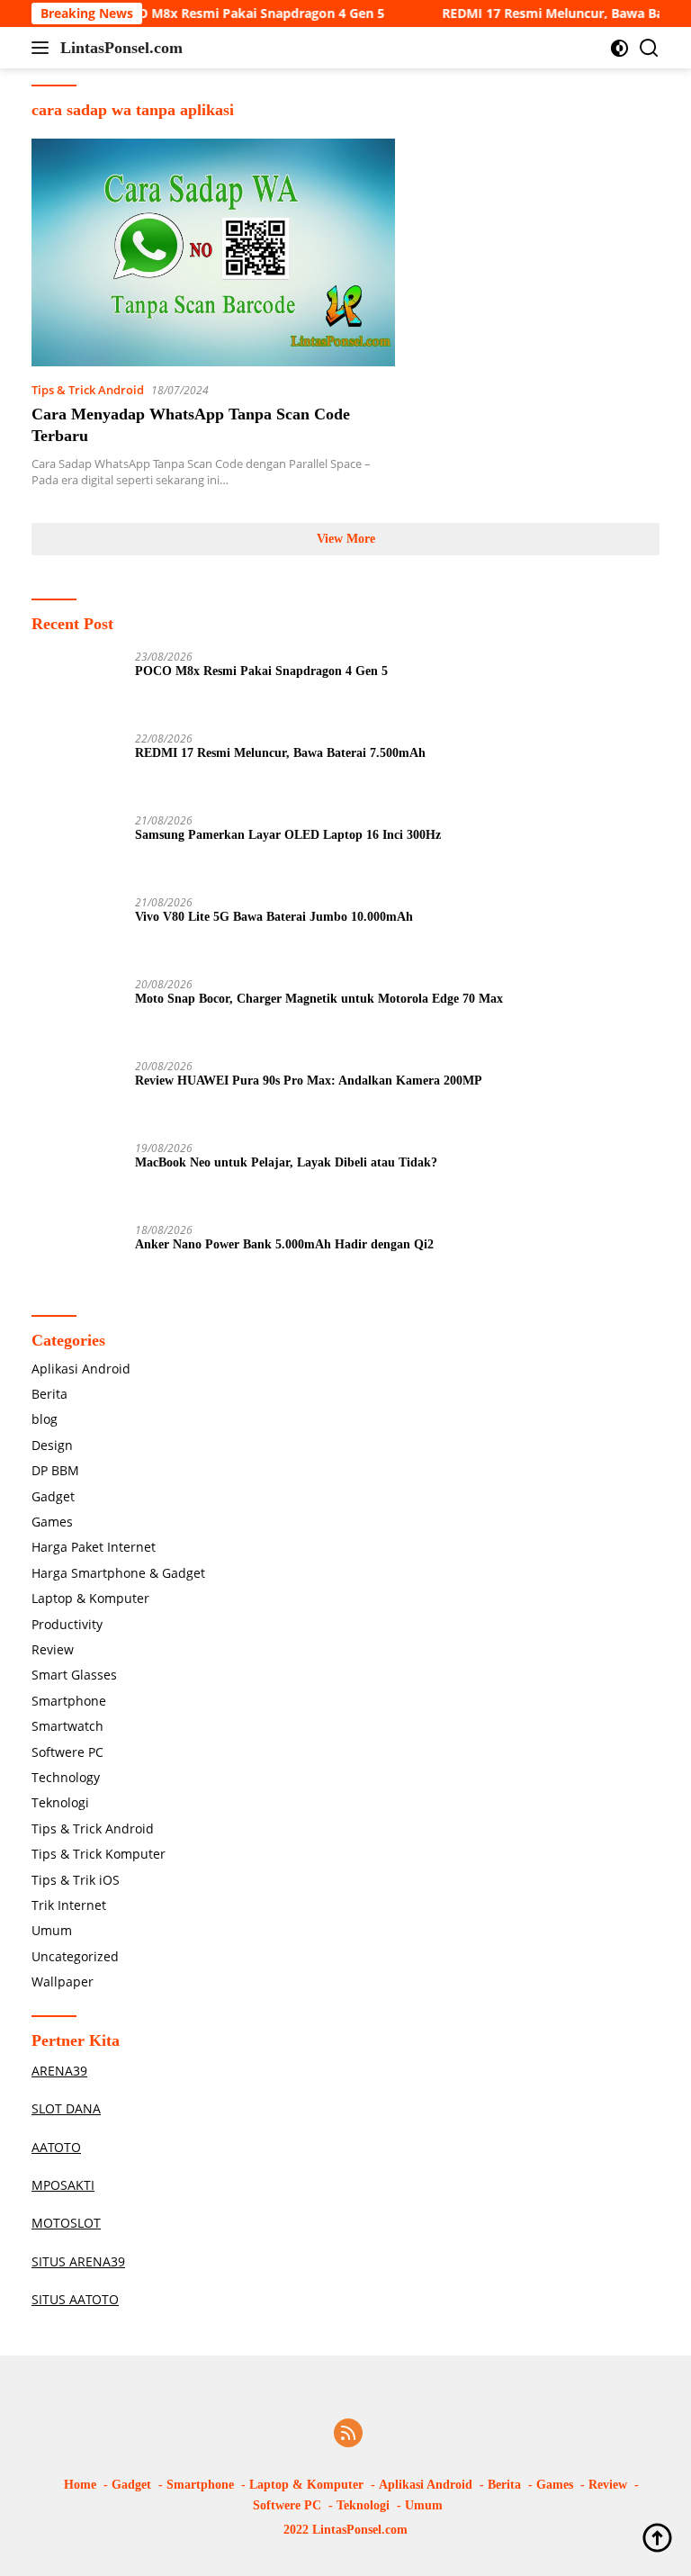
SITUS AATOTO (75, 2299)
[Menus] (44, 48)
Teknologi (60, 1802)
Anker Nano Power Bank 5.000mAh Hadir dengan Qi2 (284, 1244)
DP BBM (55, 1470)
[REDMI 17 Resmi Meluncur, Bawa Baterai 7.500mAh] (76, 766)
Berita (49, 1394)
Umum (52, 1930)
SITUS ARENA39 (78, 2261)
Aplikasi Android (81, 1369)
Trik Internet (69, 1905)
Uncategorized (75, 1956)
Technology (66, 1777)
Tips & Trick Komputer (99, 1854)
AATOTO (56, 2147)
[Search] (649, 48)
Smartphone (69, 1701)
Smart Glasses (74, 1675)
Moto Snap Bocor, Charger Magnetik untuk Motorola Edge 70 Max (319, 999)
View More (346, 539)
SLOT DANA (66, 2108)
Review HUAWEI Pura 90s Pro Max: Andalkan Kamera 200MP (309, 1081)
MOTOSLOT (66, 2223)
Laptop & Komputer (90, 1598)
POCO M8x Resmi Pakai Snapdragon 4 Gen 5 (224, 14)
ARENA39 (59, 2071)
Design (52, 1445)
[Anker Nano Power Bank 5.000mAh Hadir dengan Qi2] (76, 1258)
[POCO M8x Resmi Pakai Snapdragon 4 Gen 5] (76, 685)
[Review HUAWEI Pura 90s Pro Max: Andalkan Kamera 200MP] (76, 1094)
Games (52, 1522)
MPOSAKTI (63, 2185)
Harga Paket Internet (94, 1547)
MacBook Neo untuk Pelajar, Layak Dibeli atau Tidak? (286, 1162)
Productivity (67, 1624)
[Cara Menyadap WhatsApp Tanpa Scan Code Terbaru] (213, 252)
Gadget (53, 1496)
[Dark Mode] (619, 48)
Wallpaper (63, 1982)
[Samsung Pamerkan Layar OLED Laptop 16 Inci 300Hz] (76, 848)
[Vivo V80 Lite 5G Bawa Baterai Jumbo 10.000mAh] (76, 930)
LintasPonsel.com (121, 48)
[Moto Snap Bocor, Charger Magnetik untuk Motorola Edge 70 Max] (76, 1012)
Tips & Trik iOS (76, 1880)
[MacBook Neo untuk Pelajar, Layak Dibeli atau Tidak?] (76, 1176)
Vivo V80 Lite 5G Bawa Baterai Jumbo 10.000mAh (274, 917)
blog (45, 1419)
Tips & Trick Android (88, 390)
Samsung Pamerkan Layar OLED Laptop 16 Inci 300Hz (288, 835)
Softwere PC (67, 1752)
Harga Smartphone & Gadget (118, 1573)
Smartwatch (67, 1726)
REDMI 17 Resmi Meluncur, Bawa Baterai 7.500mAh (280, 753)
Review (53, 1649)
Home (80, 2485)
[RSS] (348, 2434)
